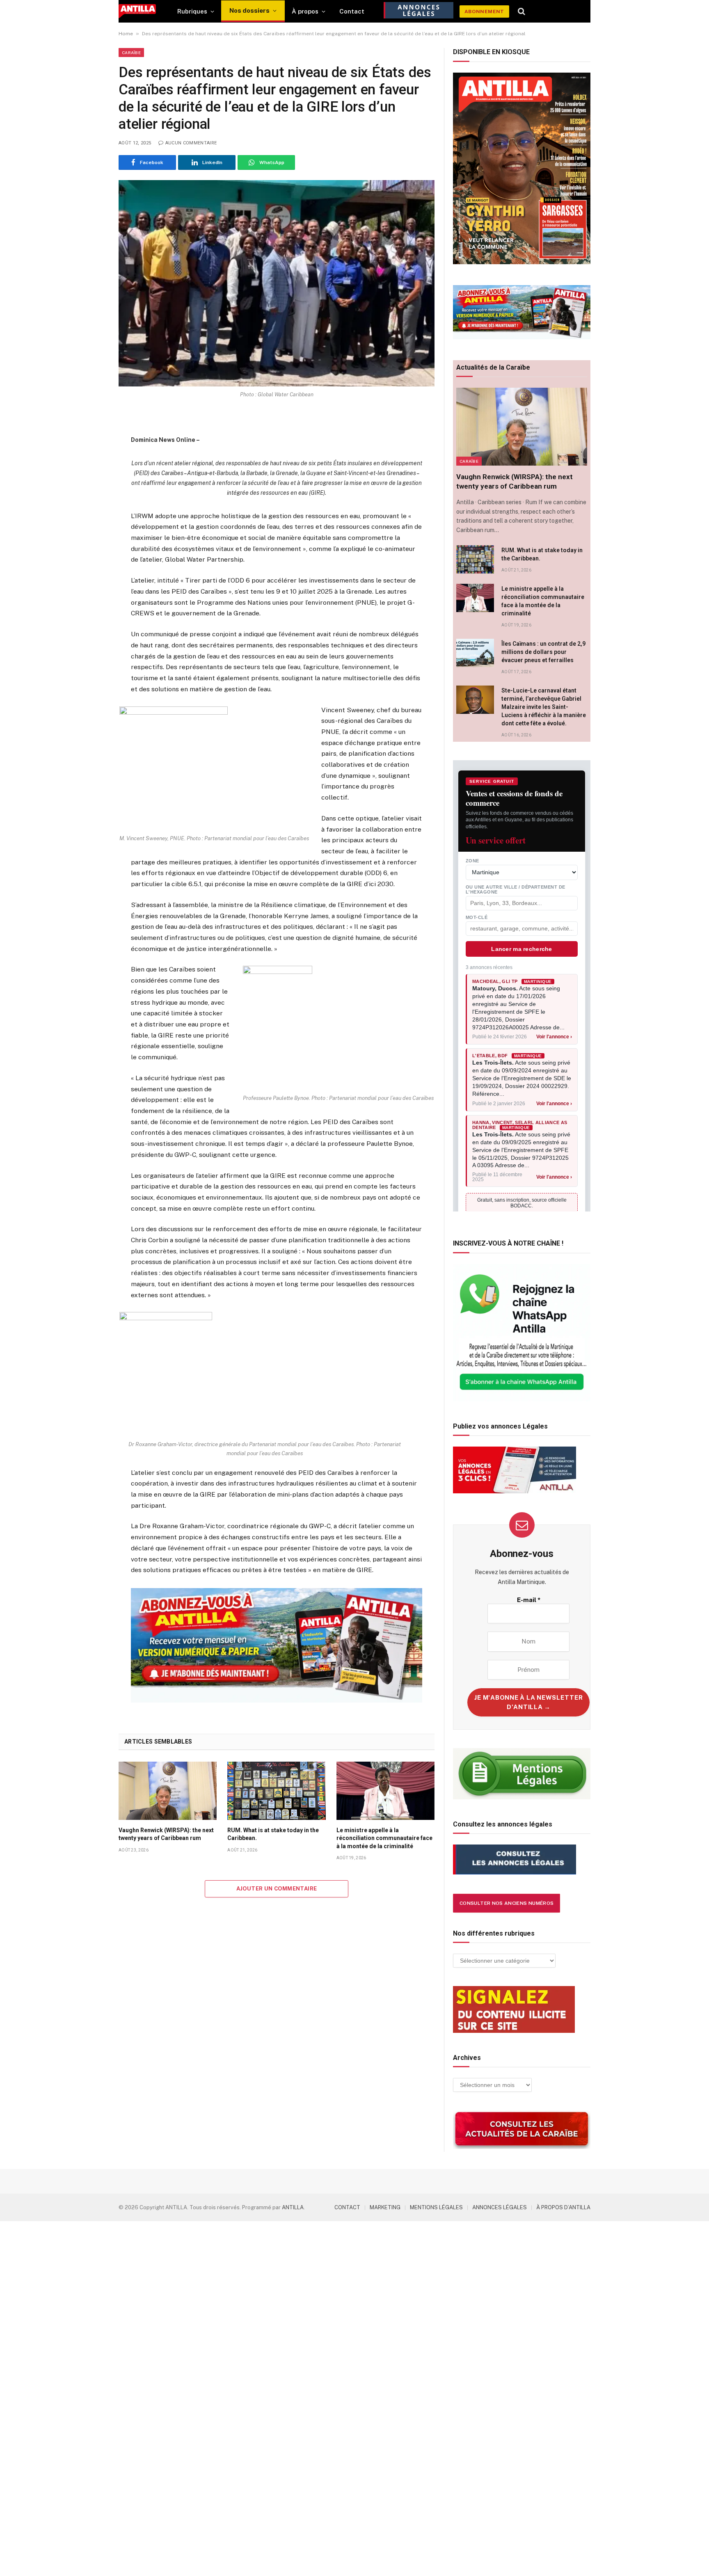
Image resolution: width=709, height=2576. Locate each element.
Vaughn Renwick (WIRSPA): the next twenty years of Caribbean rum (166, 1834)
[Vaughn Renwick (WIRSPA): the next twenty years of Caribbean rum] (168, 1791)
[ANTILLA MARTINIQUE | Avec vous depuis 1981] (137, 11)
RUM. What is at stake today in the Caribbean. (273, 1834)
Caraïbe (131, 53)
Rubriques (192, 11)
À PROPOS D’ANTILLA (563, 2207)
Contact (352, 11)
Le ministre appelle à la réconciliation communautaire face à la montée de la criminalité (384, 1838)
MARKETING (385, 2207)
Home (126, 34)
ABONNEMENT (484, 11)
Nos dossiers (249, 10)
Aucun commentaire (191, 143)
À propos (305, 11)
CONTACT (347, 2207)
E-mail (529, 1600)
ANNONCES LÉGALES (500, 2207)
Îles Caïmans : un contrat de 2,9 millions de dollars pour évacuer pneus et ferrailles (543, 652)
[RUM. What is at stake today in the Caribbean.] (276, 1791)
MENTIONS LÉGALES (436, 2207)
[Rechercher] (522, 11)
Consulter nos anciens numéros (507, 1903)
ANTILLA (293, 2207)
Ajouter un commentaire (277, 1889)
